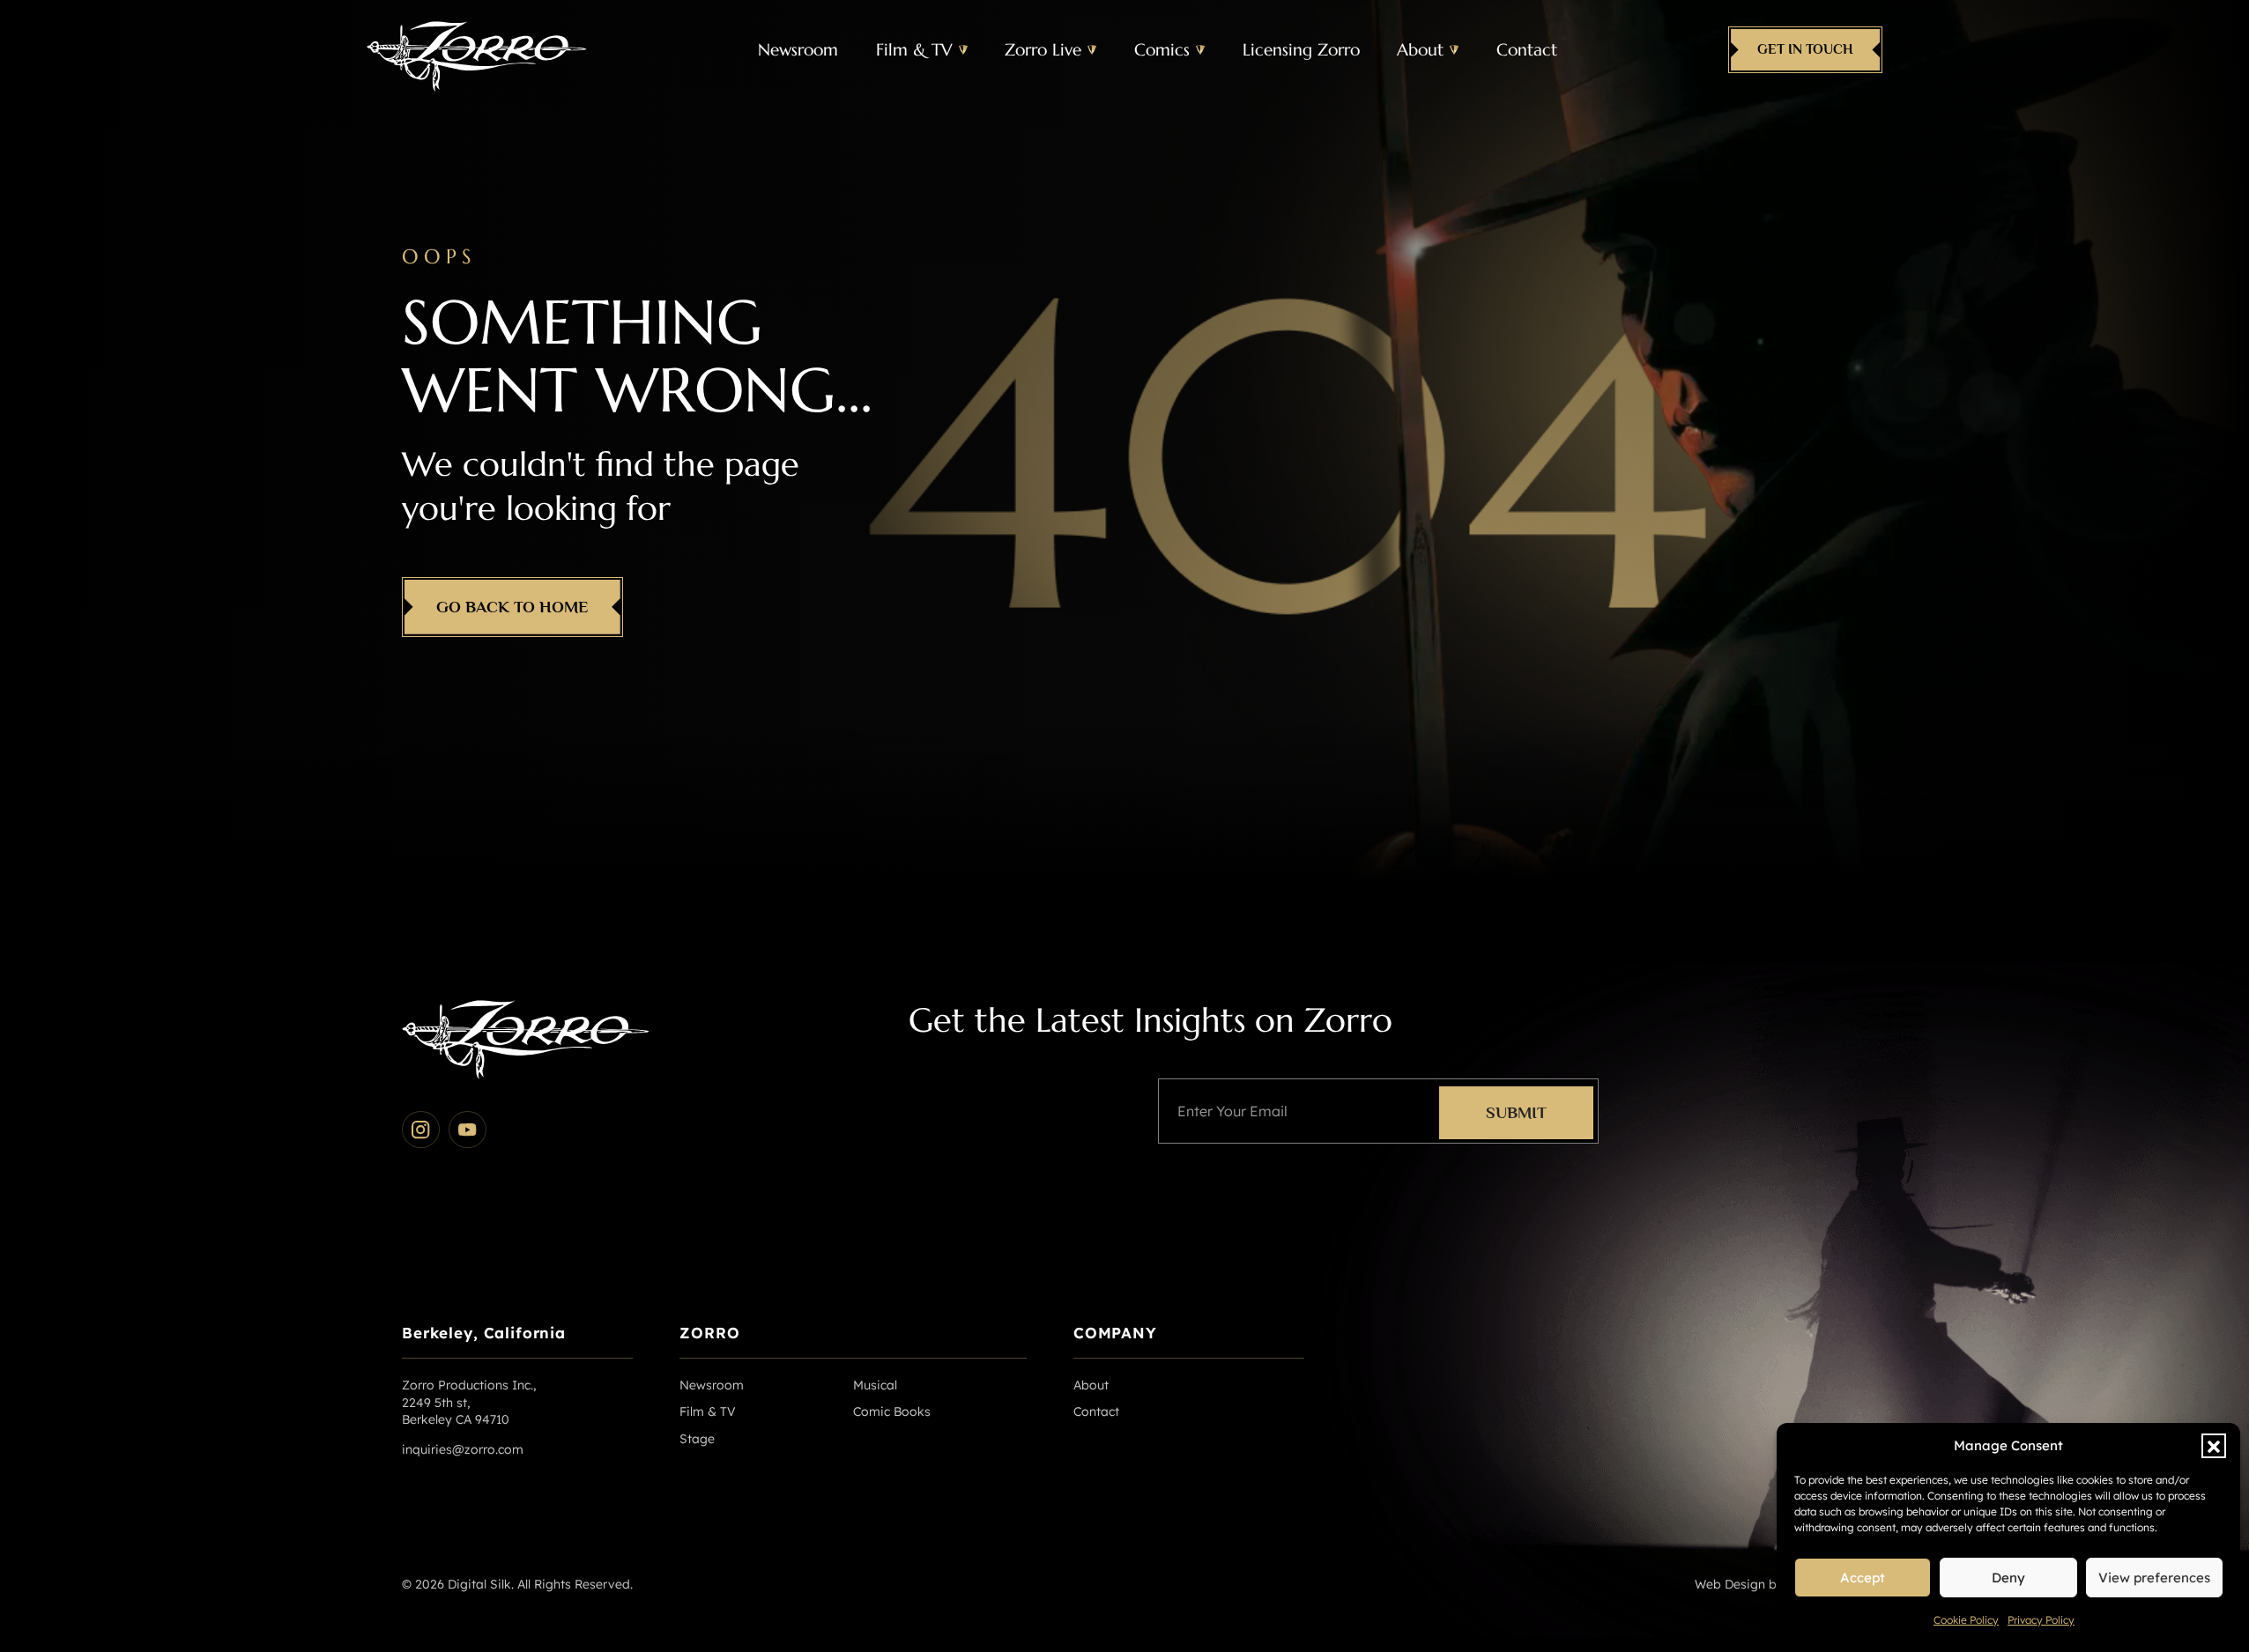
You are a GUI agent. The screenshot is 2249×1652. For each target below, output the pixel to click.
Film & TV (914, 49)
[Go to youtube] (468, 1130)
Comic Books (892, 1411)
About (1420, 49)
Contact (1527, 49)
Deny (2008, 1578)
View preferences (2154, 1578)
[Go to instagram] (421, 1130)
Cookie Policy (1966, 1620)
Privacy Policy (2041, 1620)
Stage (697, 1439)
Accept (1863, 1578)
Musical (875, 1385)
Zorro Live (1043, 49)
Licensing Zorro (1301, 49)
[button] (2214, 1446)
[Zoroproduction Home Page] (477, 50)
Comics (1162, 49)
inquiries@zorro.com (463, 1449)
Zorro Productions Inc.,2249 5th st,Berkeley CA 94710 (469, 1402)
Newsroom (798, 49)
